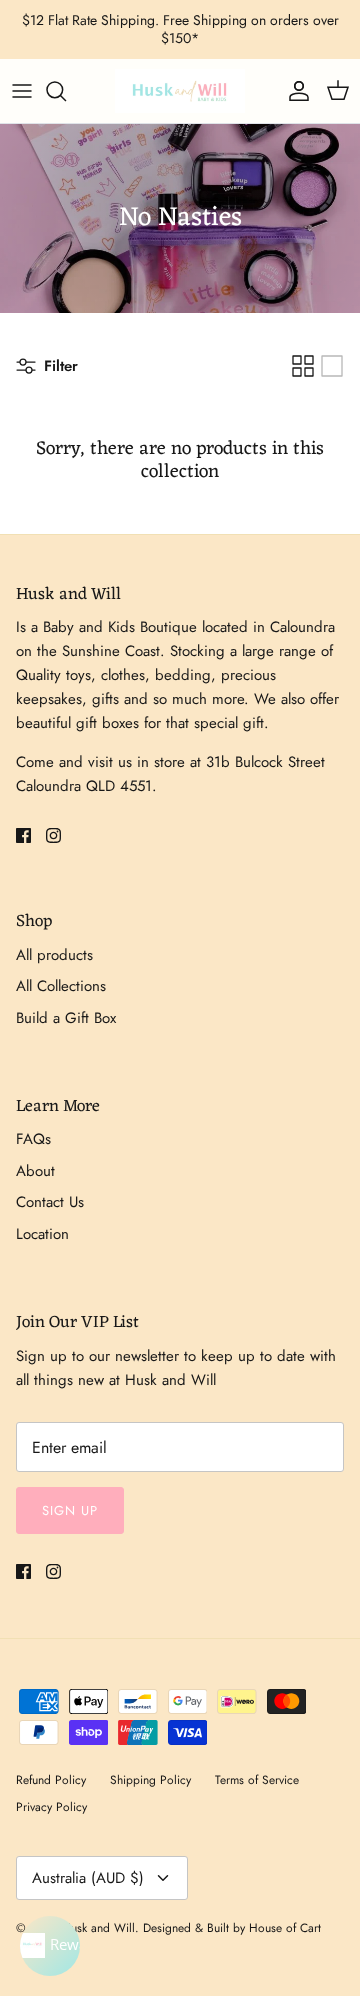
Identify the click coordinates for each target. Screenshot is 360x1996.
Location (42, 1234)
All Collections (61, 986)
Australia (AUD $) (88, 1878)
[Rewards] (50, 1946)
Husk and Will (98, 1928)
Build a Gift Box (66, 1018)
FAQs (33, 1139)
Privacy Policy (51, 1807)
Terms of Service (257, 1780)
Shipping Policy (150, 1780)
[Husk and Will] (180, 91)
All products (54, 955)
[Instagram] (53, 835)
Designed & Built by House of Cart (232, 1928)
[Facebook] (23, 835)
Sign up (70, 1510)
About (35, 1171)
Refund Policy (51, 1780)
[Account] (294, 91)
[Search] (66, 91)
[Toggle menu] (22, 91)
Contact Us (50, 1202)
